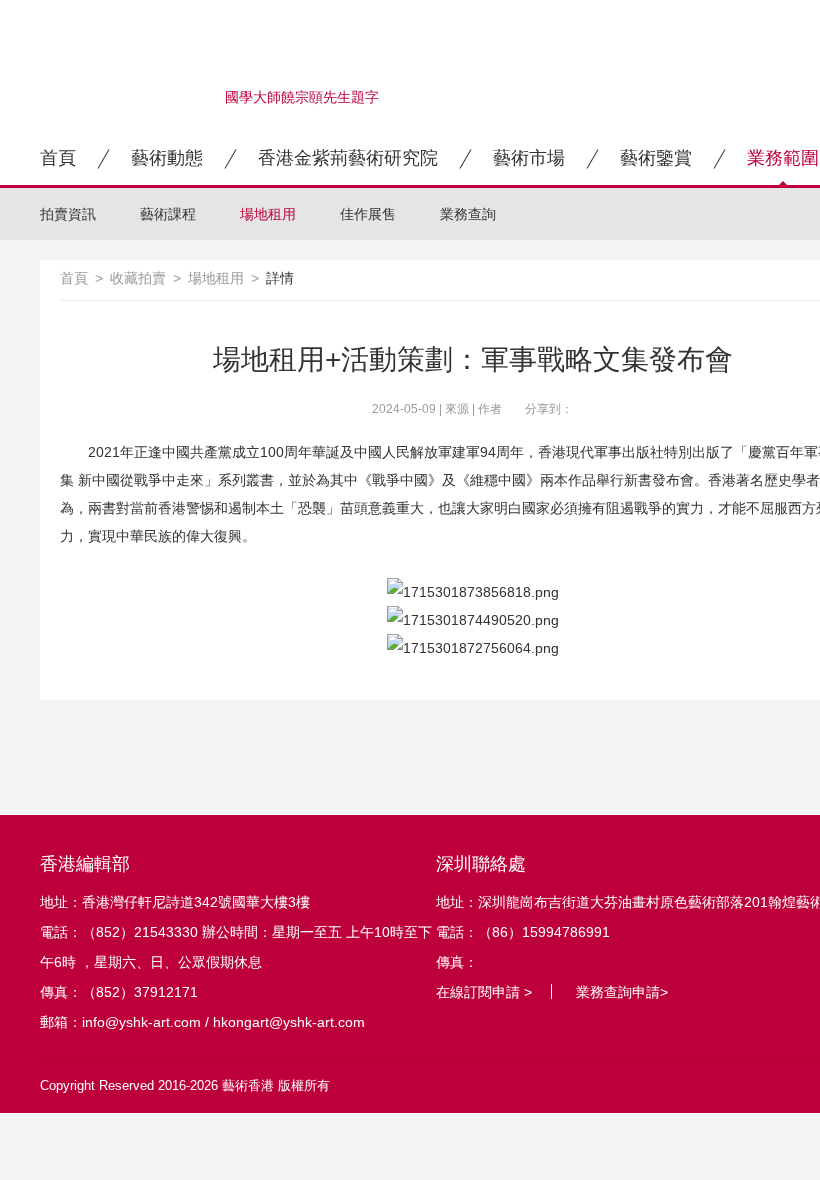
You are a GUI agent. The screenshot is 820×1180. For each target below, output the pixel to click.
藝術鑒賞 (656, 158)
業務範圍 (783, 158)
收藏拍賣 (138, 278)
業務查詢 (468, 214)
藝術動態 (167, 158)
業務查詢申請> (622, 992)
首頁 (58, 158)
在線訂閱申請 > (484, 992)
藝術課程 (168, 214)
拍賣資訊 (68, 214)
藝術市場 (529, 158)
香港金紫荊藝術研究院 (348, 158)
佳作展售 (368, 214)
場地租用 (268, 214)
